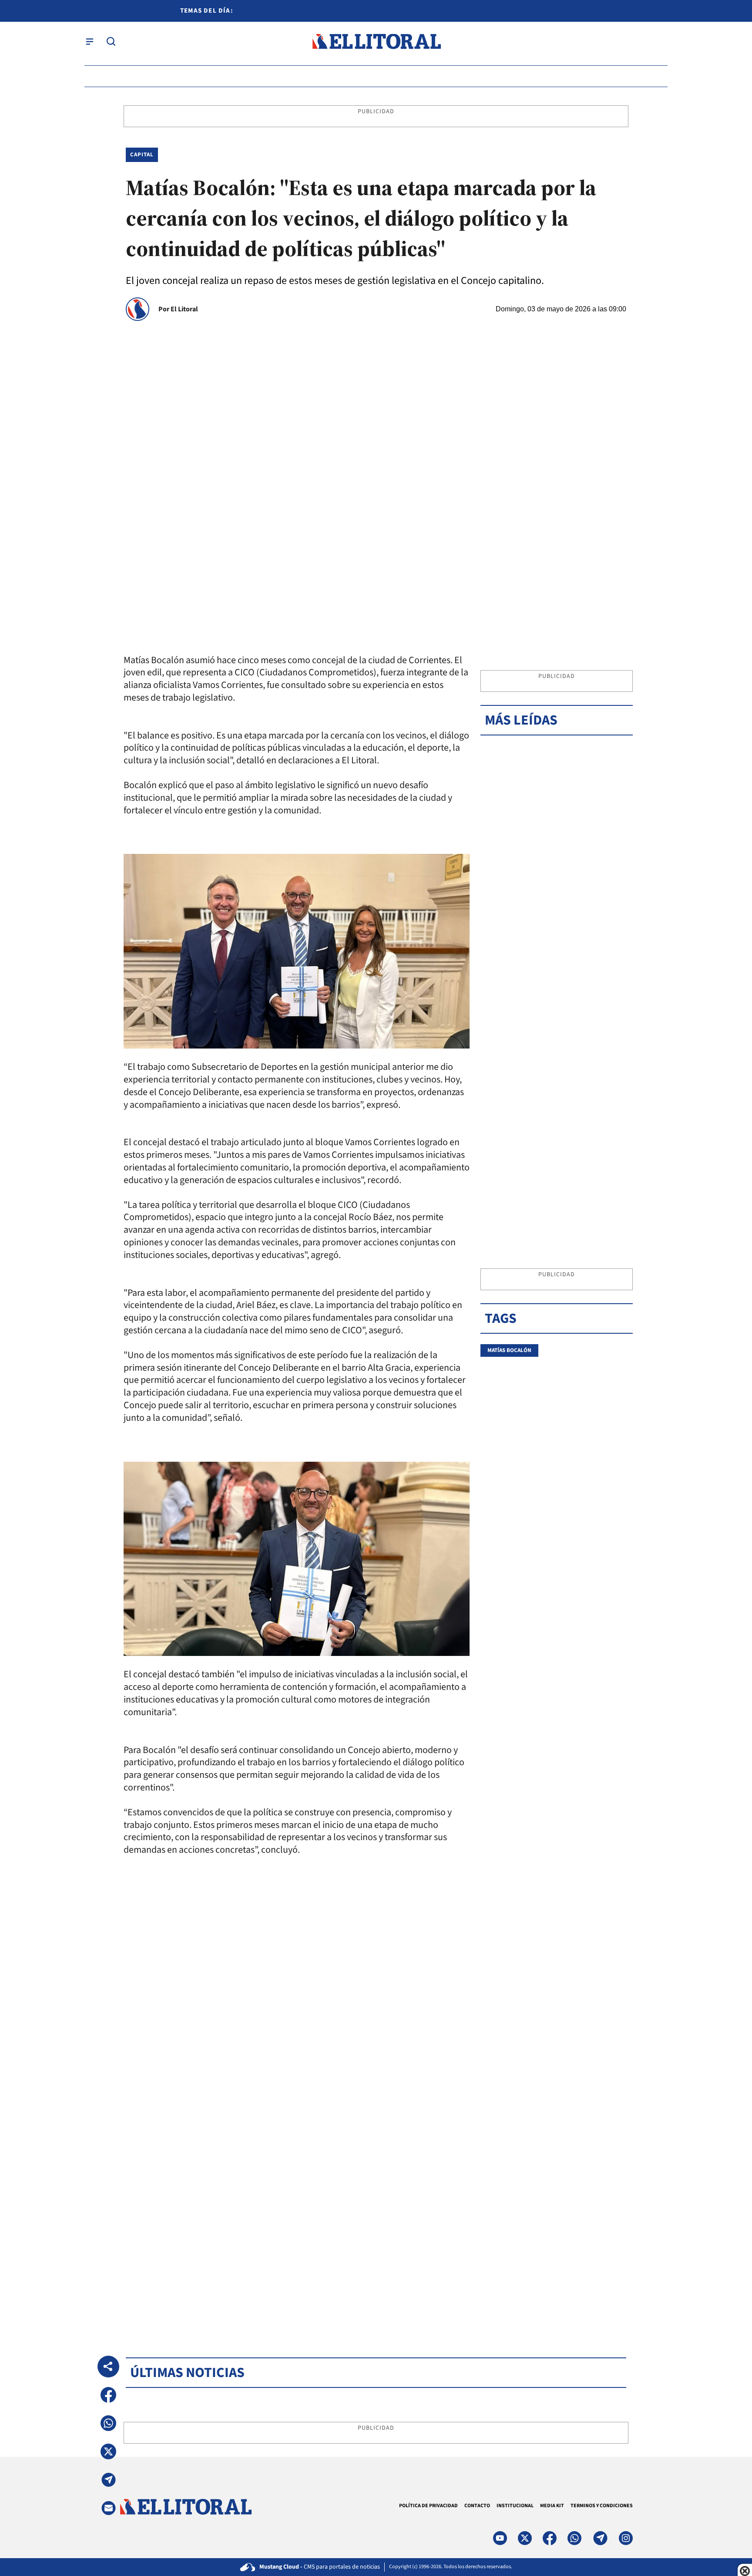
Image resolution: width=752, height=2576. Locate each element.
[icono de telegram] (600, 2538)
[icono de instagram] (626, 2538)
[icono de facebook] (550, 2538)
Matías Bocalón (509, 1350)
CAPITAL (142, 155)
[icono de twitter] (525, 2538)
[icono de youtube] (500, 2538)
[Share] (108, 2367)
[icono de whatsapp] (574, 2538)
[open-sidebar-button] (90, 41)
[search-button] (111, 41)
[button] (108, 2395)
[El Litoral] (376, 42)
